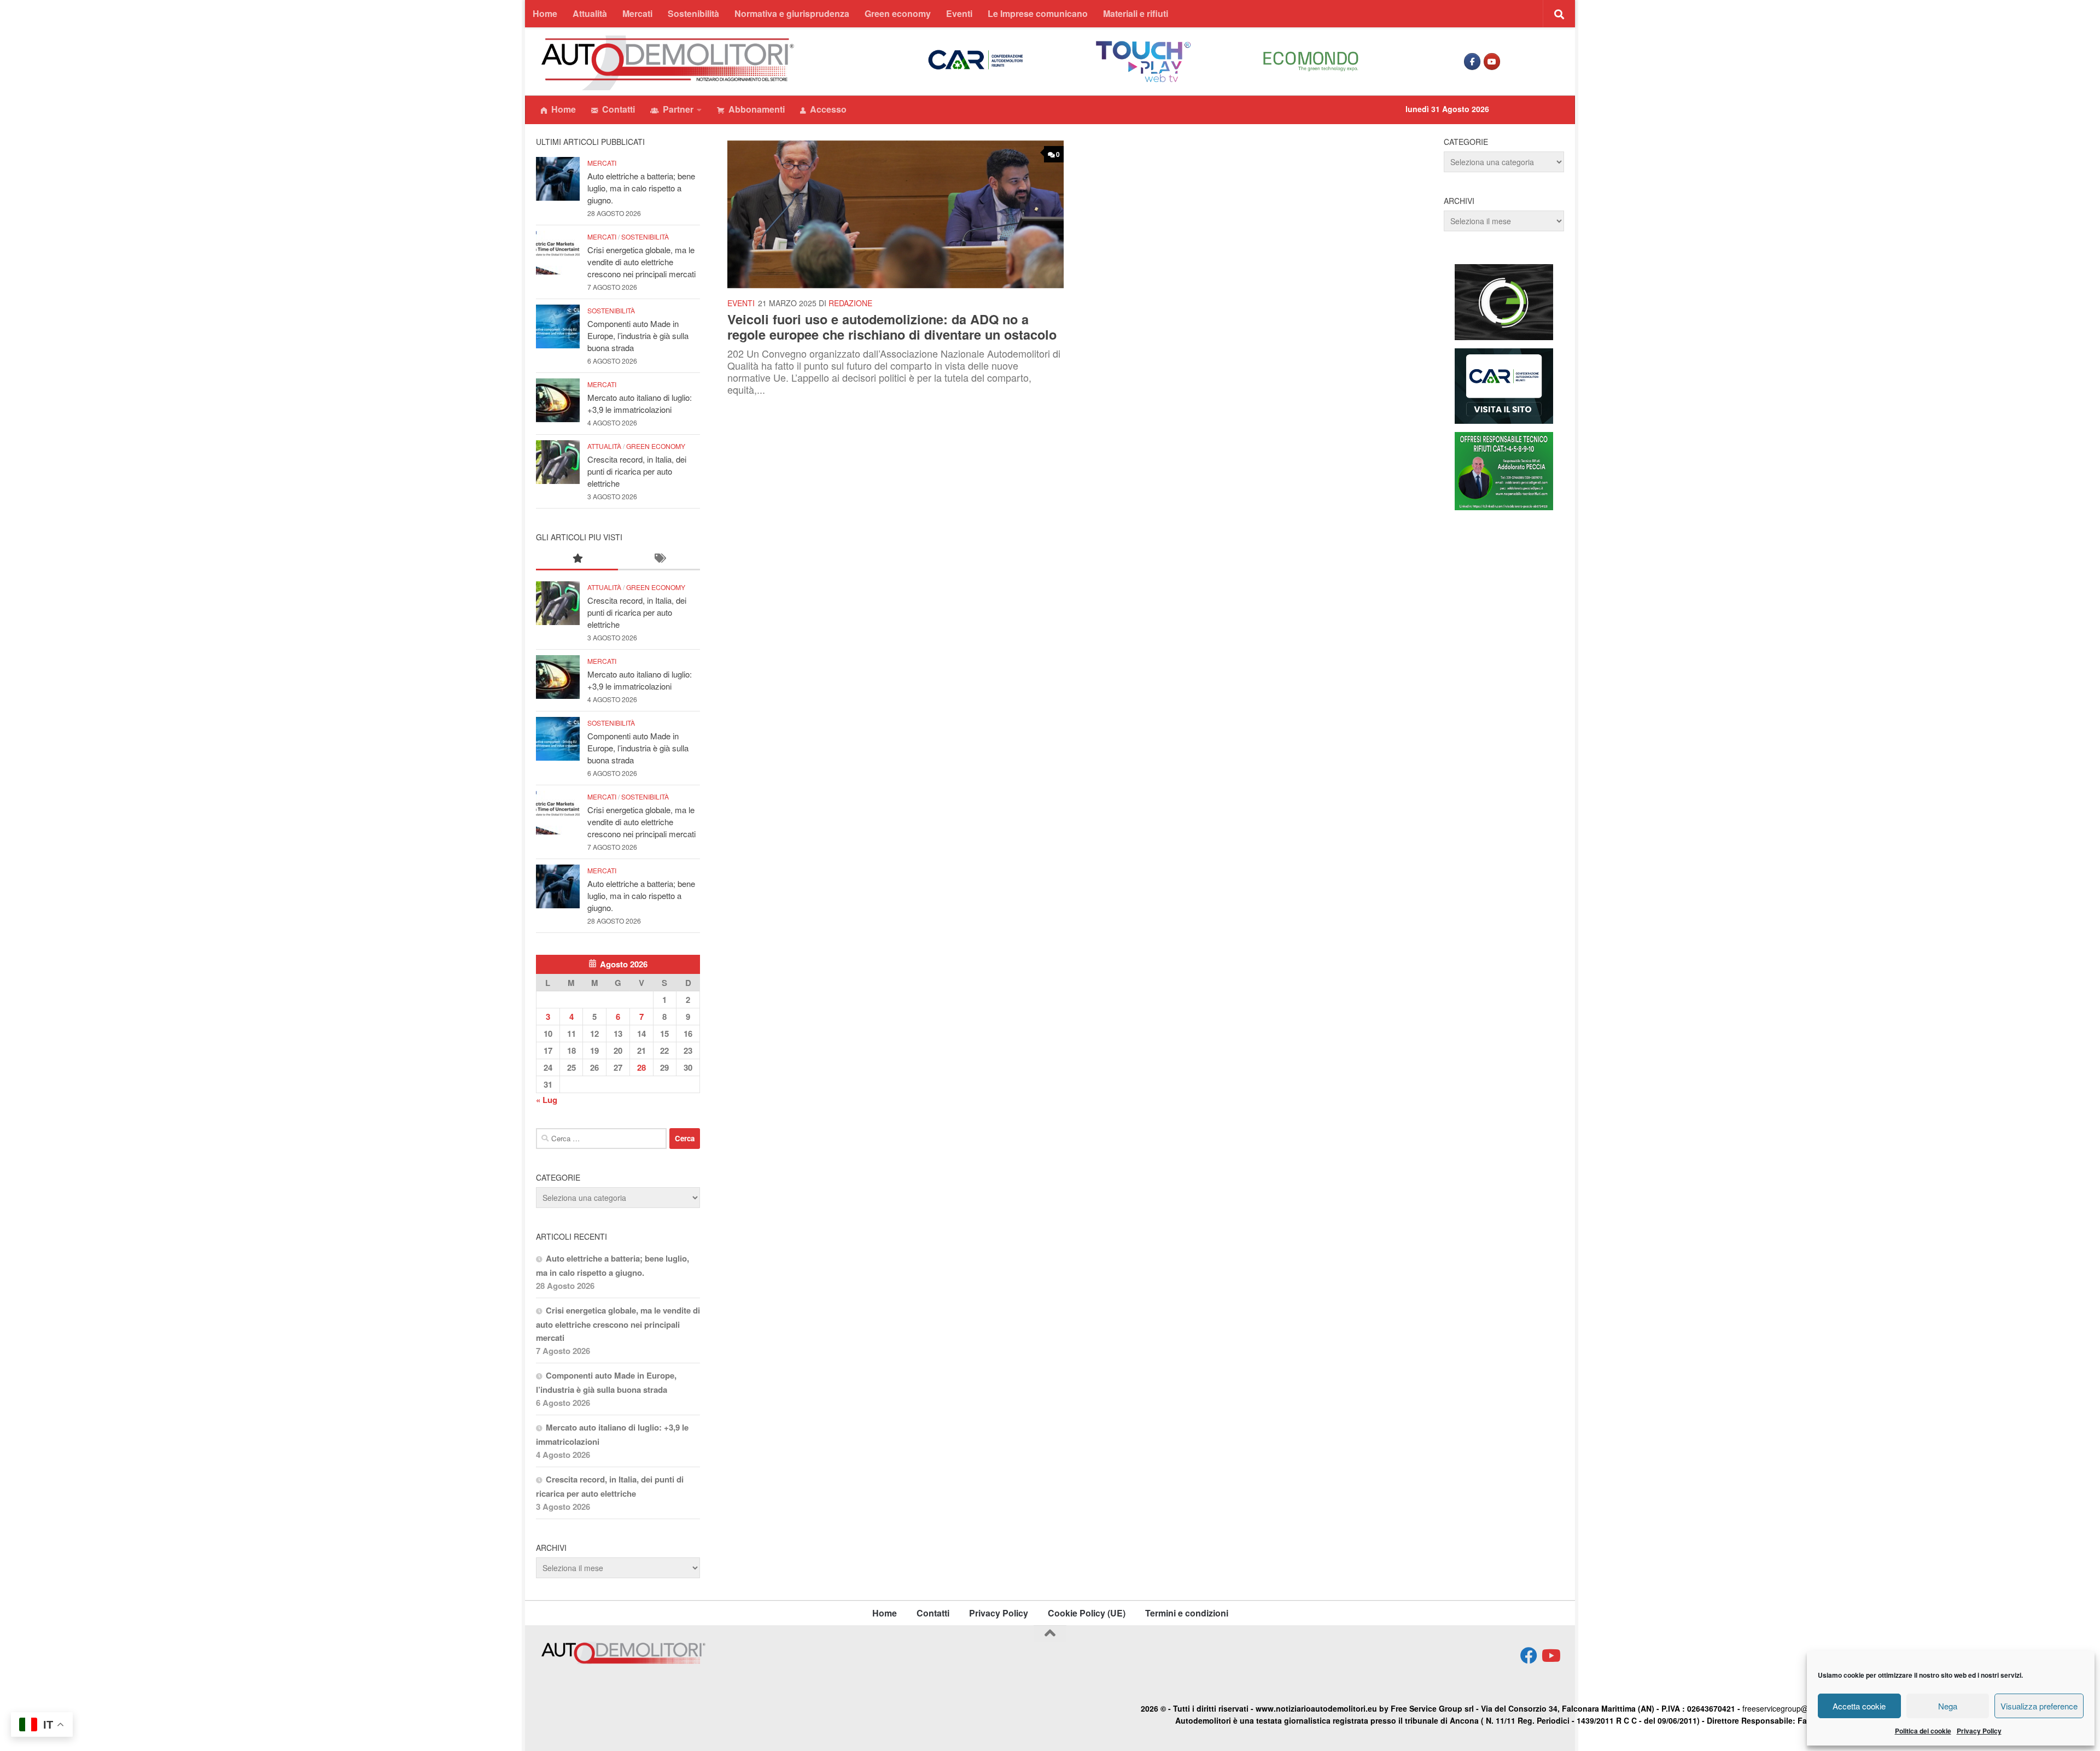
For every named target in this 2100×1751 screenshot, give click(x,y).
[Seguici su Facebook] (1529, 1656)
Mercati (637, 13)
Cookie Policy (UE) (1087, 1613)
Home (545, 13)
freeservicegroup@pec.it (1785, 1708)
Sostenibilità (693, 13)
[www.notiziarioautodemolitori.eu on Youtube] (1492, 62)
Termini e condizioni (1187, 1613)
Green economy (898, 13)
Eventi (959, 13)
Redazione (850, 303)
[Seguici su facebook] (1472, 62)
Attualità (590, 13)
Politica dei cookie (1923, 1731)
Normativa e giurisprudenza (792, 13)
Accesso (828, 109)
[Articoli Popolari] (577, 559)
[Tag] (659, 559)
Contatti (619, 109)
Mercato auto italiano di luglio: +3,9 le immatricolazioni (640, 403)
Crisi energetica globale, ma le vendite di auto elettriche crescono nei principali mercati (641, 262)
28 (641, 1067)
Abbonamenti (757, 109)
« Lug (547, 1100)
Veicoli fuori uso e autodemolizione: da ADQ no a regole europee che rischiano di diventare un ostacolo (892, 326)
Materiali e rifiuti (1136, 13)
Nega (1948, 1706)
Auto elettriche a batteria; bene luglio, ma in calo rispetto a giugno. (641, 188)
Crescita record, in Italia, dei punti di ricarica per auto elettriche (637, 471)
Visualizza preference (2039, 1706)
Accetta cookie (1859, 1706)
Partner (678, 109)
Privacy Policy (1979, 1731)
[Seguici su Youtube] (1550, 1656)
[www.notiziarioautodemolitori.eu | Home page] (668, 63)
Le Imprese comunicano (1038, 13)
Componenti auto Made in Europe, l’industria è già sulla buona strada (638, 335)
